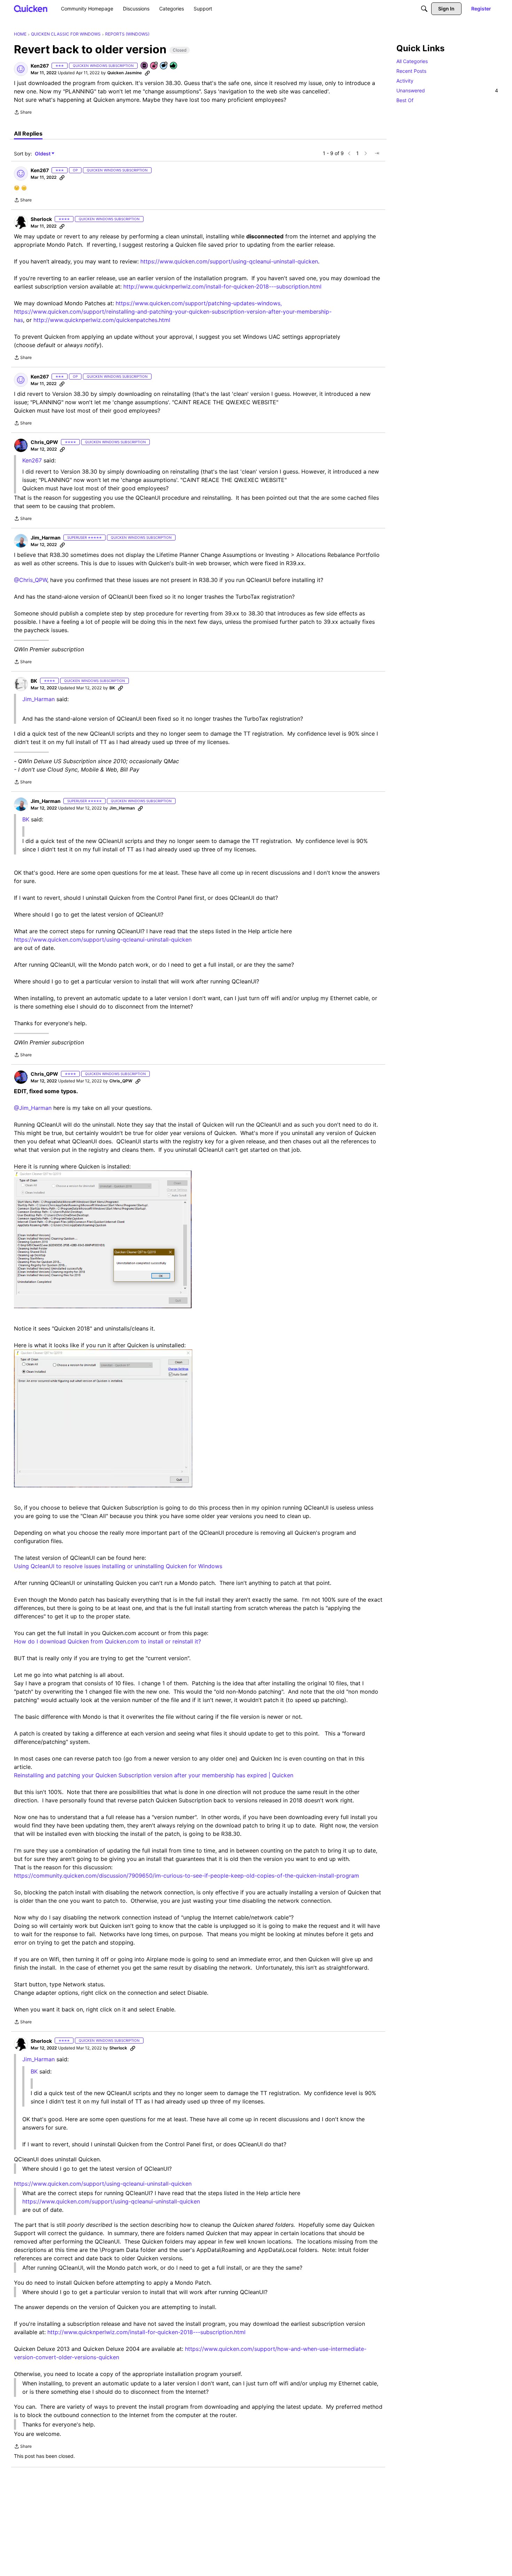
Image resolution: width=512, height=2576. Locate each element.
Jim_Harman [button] (46, 538)
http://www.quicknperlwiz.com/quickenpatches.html (102, 320)
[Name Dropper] (145, 66)
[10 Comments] (164, 66)
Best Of (405, 100)
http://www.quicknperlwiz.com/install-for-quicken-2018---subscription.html (222, 286)
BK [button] (34, 681)
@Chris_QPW (30, 580)
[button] (21, 69)
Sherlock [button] (41, 219)
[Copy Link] (147, 73)
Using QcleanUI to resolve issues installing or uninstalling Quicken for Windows (118, 1566)
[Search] (424, 9)
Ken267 (32, 460)
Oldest (43, 154)
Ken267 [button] (40, 66)
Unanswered (447, 90)
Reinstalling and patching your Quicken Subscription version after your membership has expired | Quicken (154, 1775)
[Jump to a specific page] (377, 153)
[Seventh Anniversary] (154, 66)
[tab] (28, 133)
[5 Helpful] (174, 66)
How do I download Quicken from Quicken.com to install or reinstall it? (107, 1641)
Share (23, 113)
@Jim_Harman (33, 1108)
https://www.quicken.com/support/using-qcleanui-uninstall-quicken (229, 261)
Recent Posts (411, 71)
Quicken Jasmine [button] (125, 73)
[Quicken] (31, 9)
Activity (405, 81)
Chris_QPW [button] (44, 442)
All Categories (412, 61)
